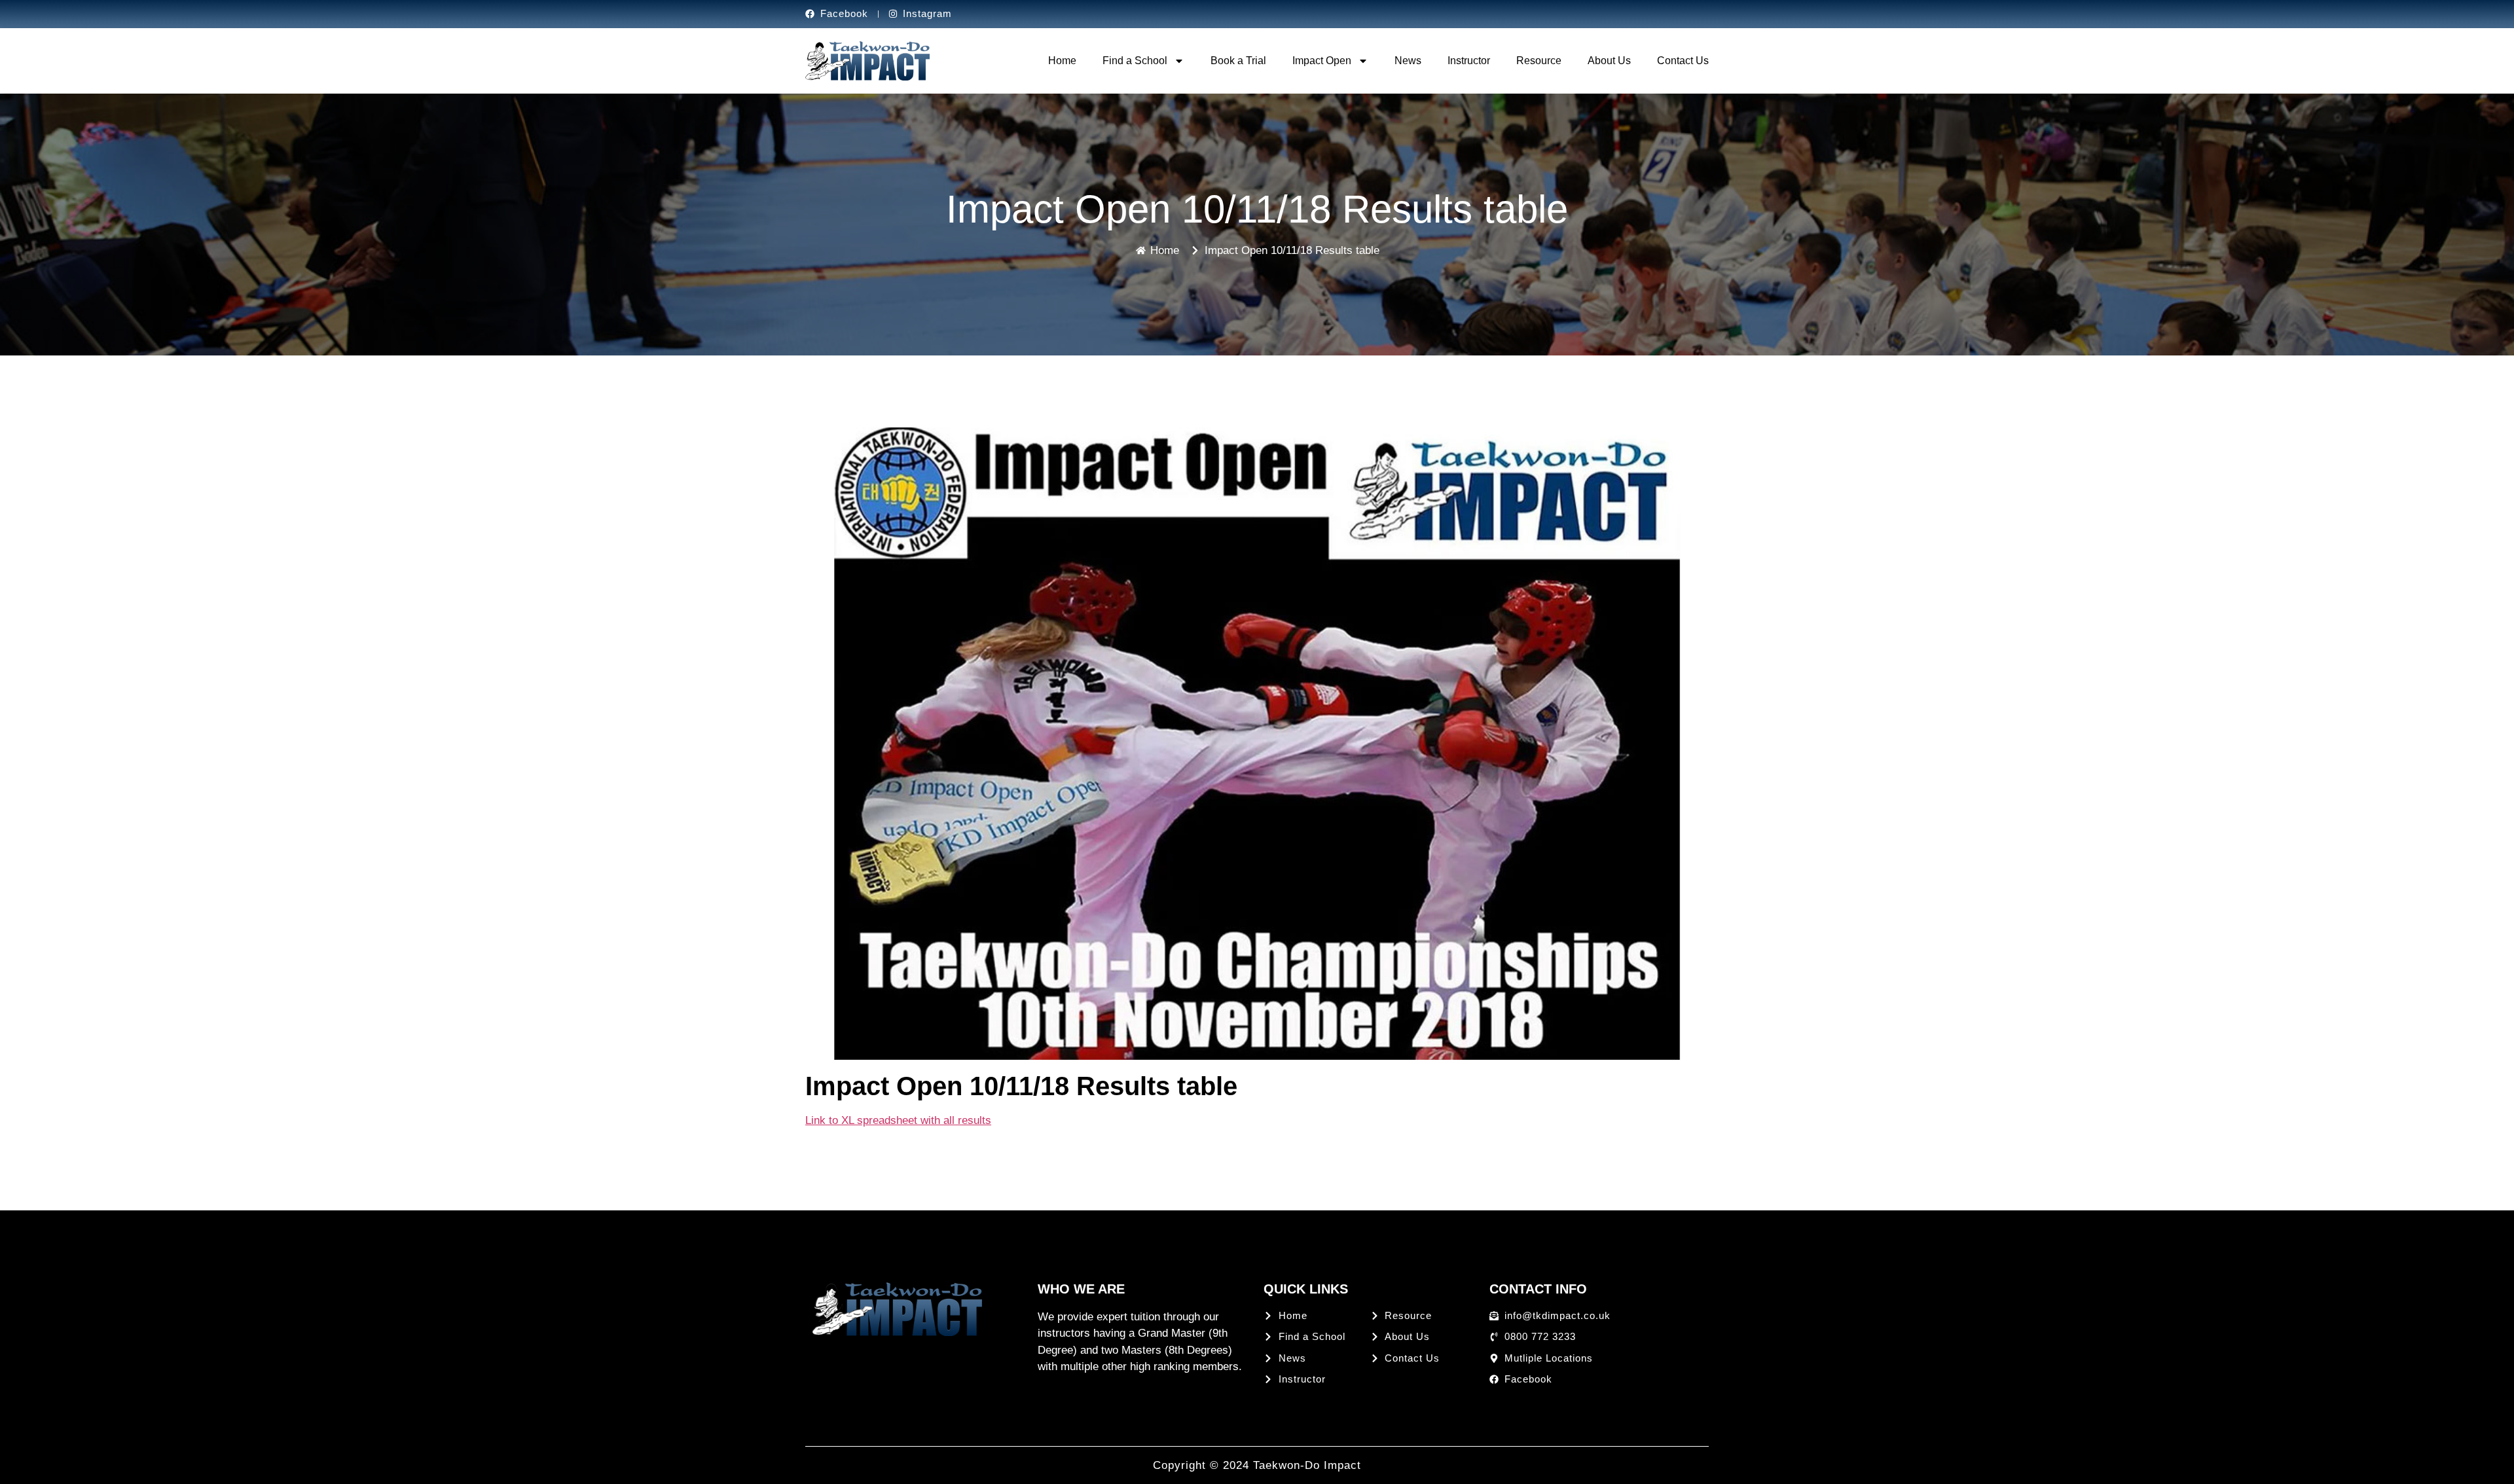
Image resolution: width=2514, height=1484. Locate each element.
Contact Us (1683, 61)
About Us (1609, 61)
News (1408, 61)
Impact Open (1322, 61)
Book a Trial (1238, 61)
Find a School (1135, 61)
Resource (1539, 61)
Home (1062, 61)
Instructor (1469, 61)
